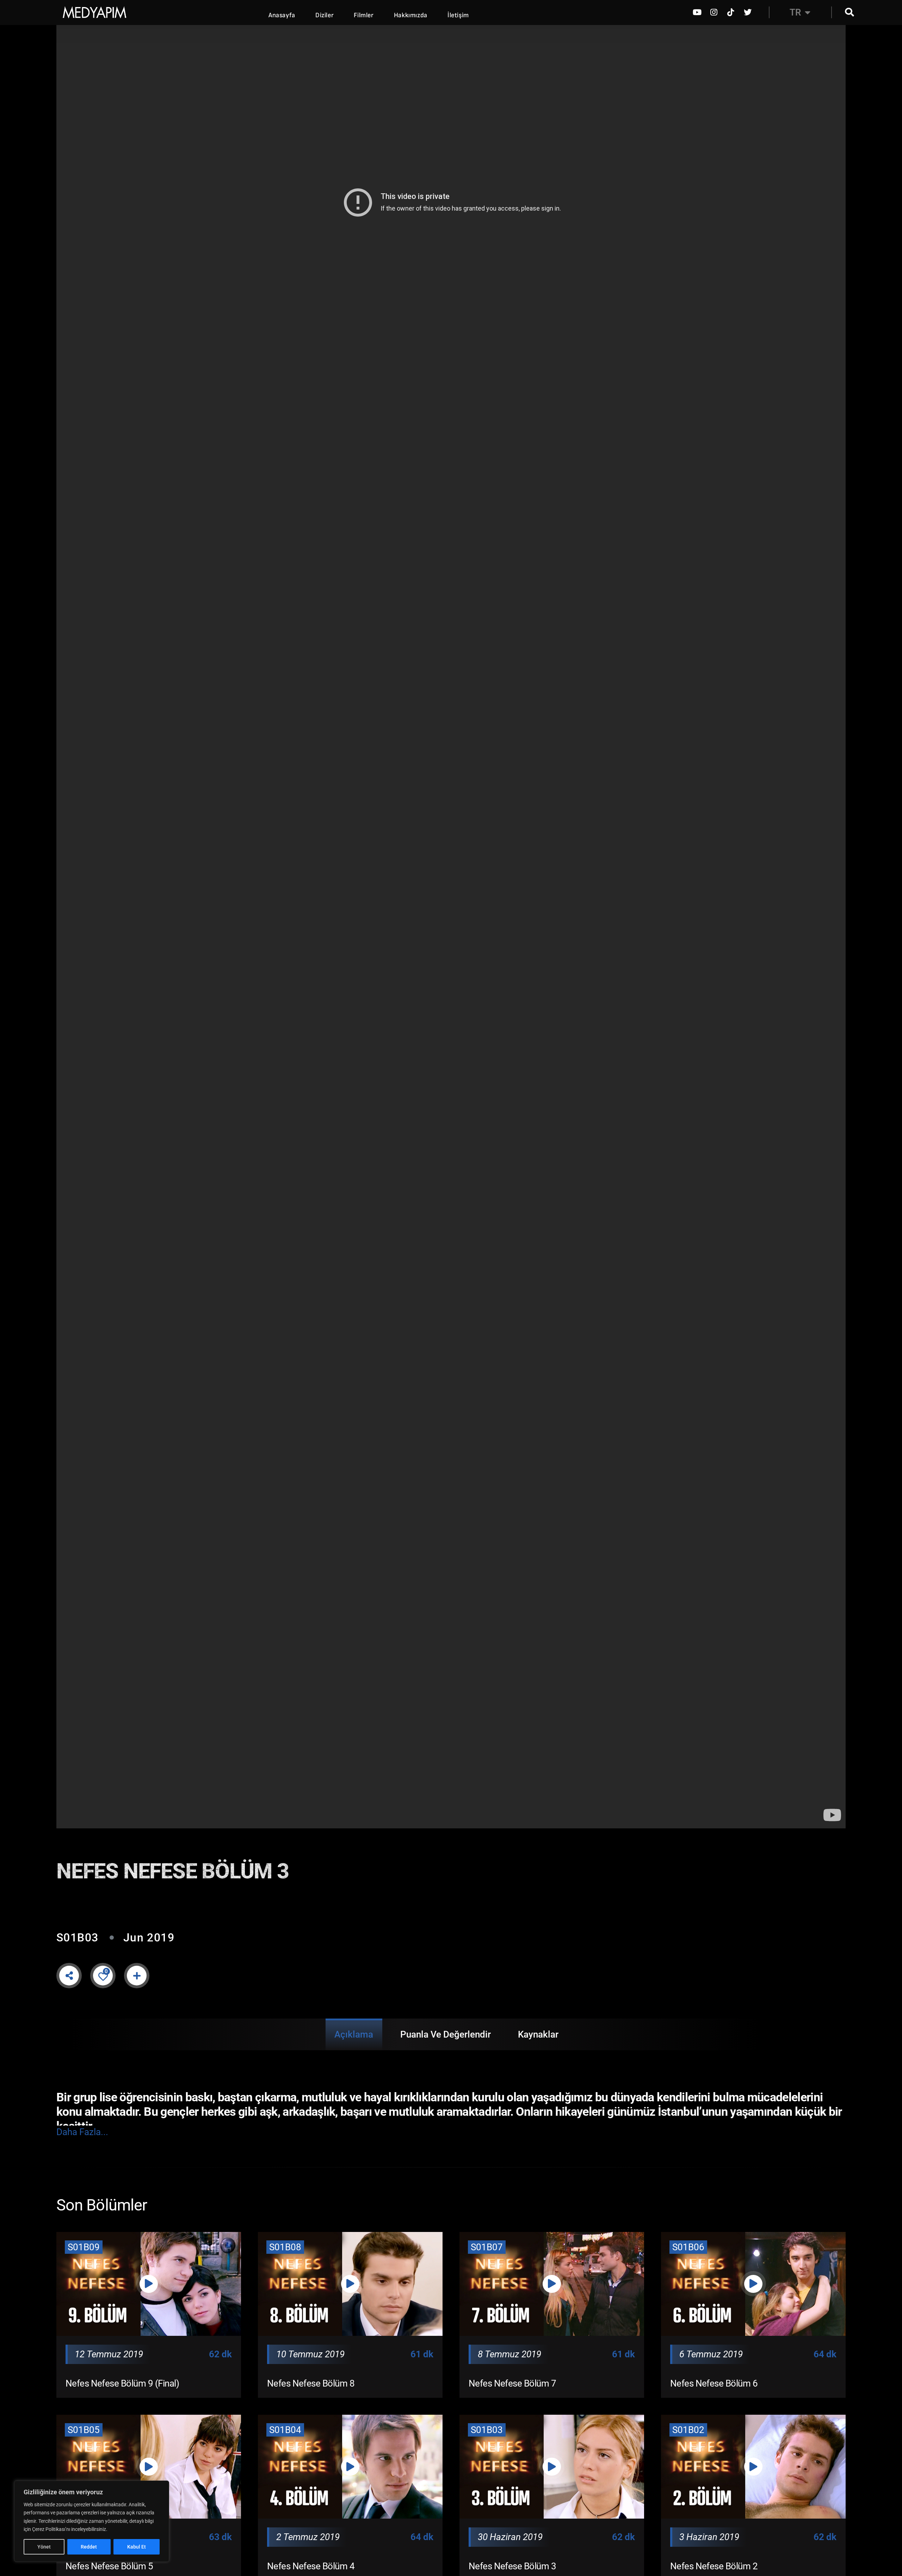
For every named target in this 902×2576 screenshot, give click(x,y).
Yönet (44, 2547)
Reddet (89, 2547)
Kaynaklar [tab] (538, 2034)
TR (795, 12)
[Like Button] (103, 1976)
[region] (92, 2521)
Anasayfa (282, 15)
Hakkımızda (411, 15)
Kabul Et (137, 2547)
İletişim (458, 15)
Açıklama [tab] (354, 2034)
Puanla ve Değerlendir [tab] (446, 2034)
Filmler (364, 15)
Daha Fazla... (82, 2132)
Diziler (325, 15)
